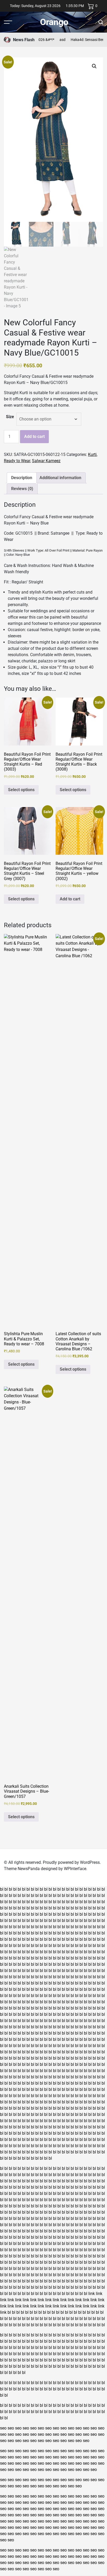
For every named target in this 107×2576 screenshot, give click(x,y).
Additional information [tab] (60, 478)
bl (2, 1889)
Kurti (92, 454)
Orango (54, 22)
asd (53, 40)
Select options (21, 790)
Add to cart (34, 437)
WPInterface (75, 1869)
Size (10, 417)
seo (3, 2428)
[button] (94, 66)
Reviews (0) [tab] (22, 489)
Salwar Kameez (46, 461)
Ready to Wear (17, 461)
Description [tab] (22, 478)
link (92, 2294)
